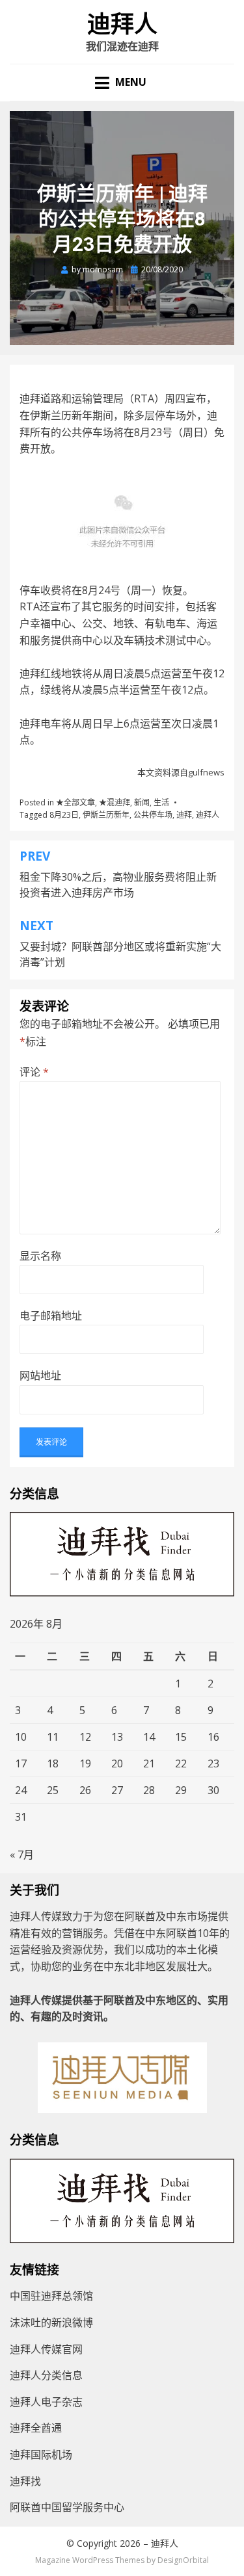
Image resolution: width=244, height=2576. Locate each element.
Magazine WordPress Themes (90, 2560)
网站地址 (40, 1375)
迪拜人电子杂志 (46, 2402)
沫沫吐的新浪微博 (51, 2322)
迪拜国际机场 (41, 2454)
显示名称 (40, 1256)
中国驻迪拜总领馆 (51, 2296)
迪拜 (184, 815)
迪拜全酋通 (36, 2428)
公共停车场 (153, 815)
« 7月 (22, 1854)
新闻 (142, 802)
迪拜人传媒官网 (46, 2349)
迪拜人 (122, 25)
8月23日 (64, 815)
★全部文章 (75, 802)
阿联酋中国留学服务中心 (67, 2507)
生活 (161, 802)
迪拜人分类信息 (46, 2375)
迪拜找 (25, 2481)
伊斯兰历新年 (106, 815)
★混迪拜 (115, 802)
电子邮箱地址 (51, 1316)
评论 (34, 1072)
